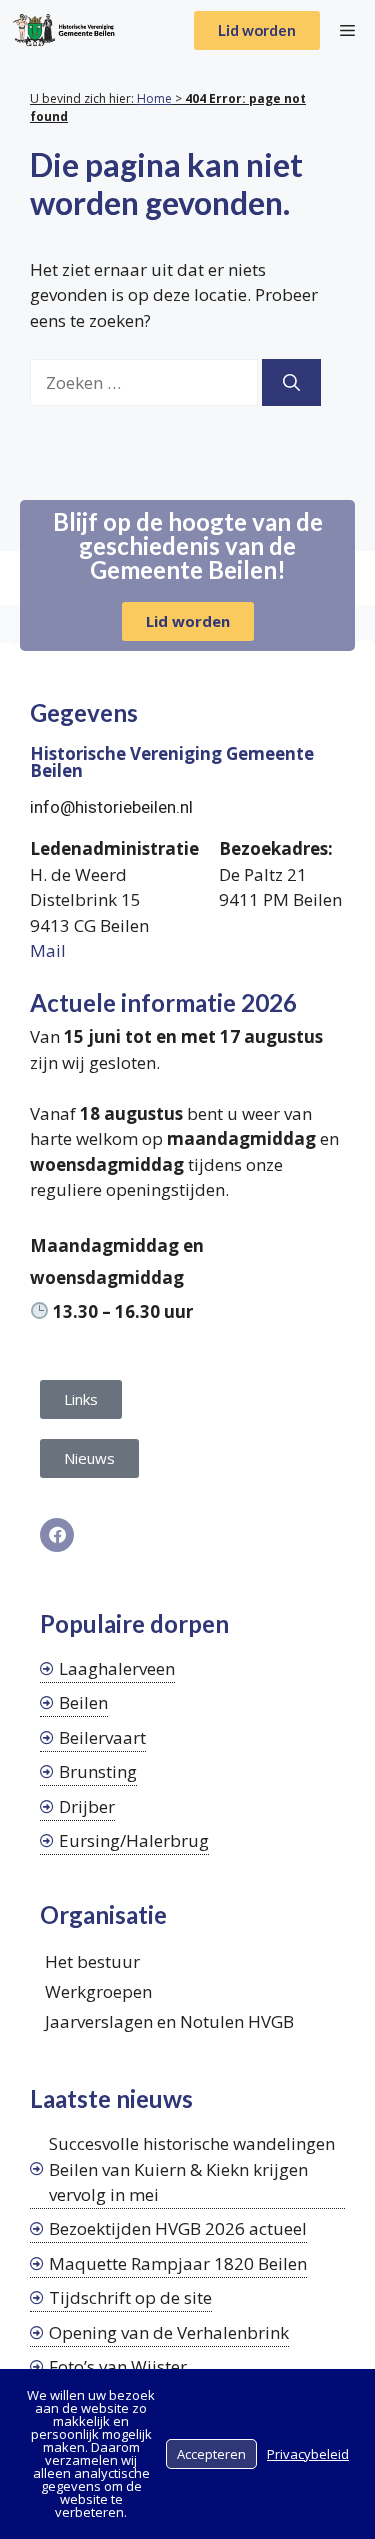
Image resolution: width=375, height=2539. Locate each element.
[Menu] (347, 30)
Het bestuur (92, 1961)
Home (154, 98)
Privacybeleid (308, 2454)
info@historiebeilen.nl (111, 807)
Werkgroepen (98, 1991)
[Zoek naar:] (146, 382)
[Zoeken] (291, 383)
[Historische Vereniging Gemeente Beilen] (63, 30)
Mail (48, 950)
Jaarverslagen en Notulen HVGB (169, 2021)
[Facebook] (57, 1535)
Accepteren (211, 2454)
